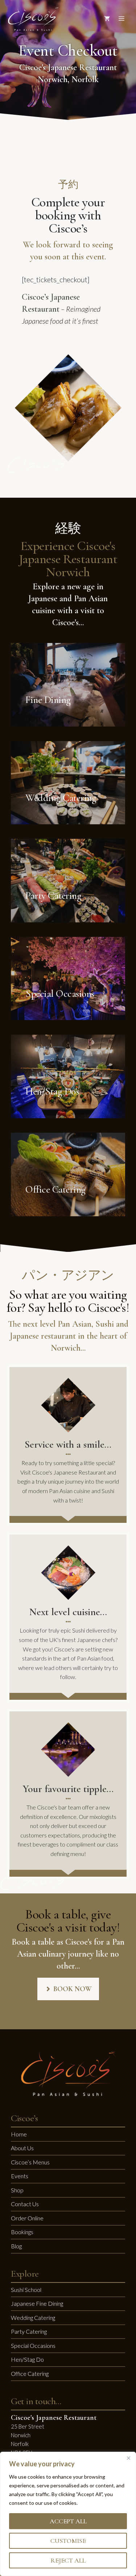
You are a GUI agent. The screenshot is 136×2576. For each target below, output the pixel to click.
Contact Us (25, 2204)
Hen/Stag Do (27, 2359)
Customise (68, 2541)
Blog (16, 2246)
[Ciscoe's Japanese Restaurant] (33, 19)
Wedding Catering (33, 2318)
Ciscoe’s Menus (30, 2162)
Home (19, 2134)
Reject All (68, 2560)
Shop (17, 2190)
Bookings (22, 2232)
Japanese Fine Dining (37, 2303)
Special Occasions (33, 2346)
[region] (68, 2514)
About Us (22, 2148)
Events (20, 2176)
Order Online (27, 2218)
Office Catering (30, 2373)
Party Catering (29, 2331)
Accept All (68, 2521)
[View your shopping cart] (107, 19)
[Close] (128, 2458)
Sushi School (26, 2290)
